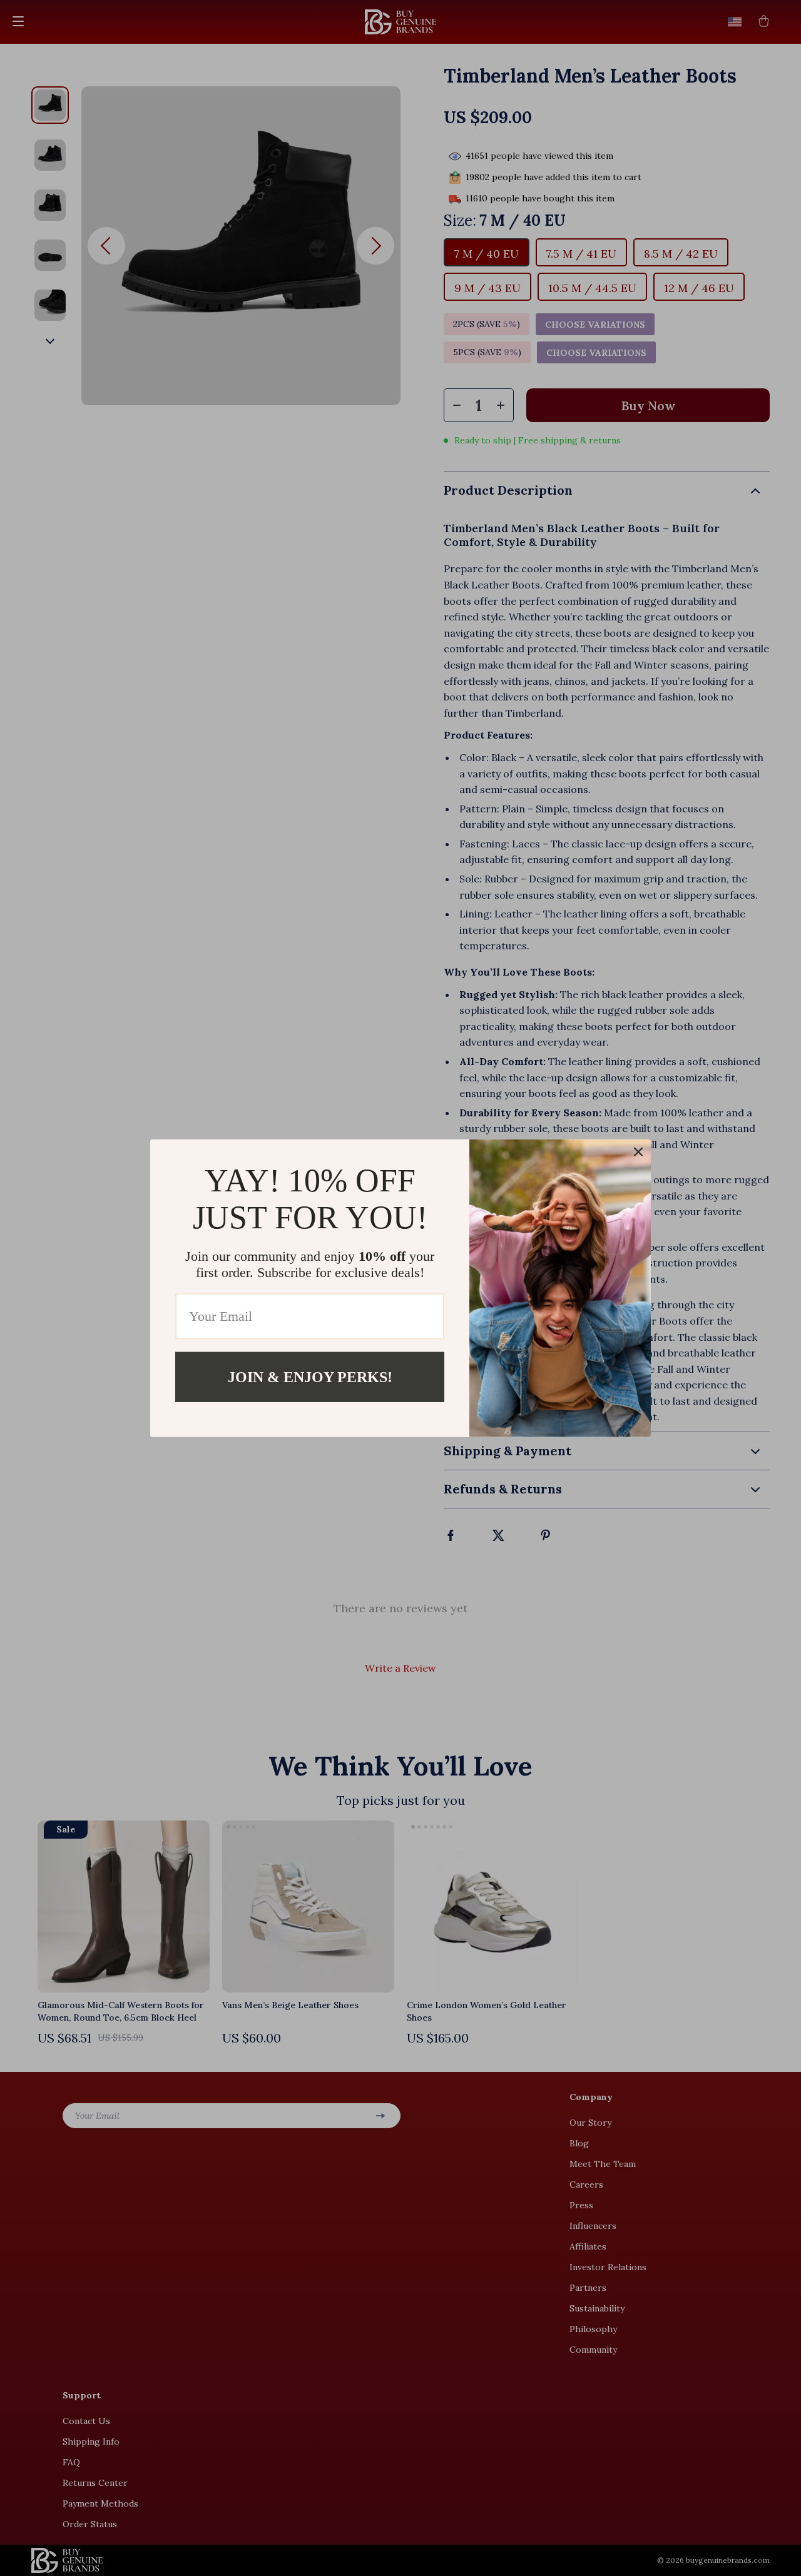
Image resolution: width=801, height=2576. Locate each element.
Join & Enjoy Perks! (310, 1376)
